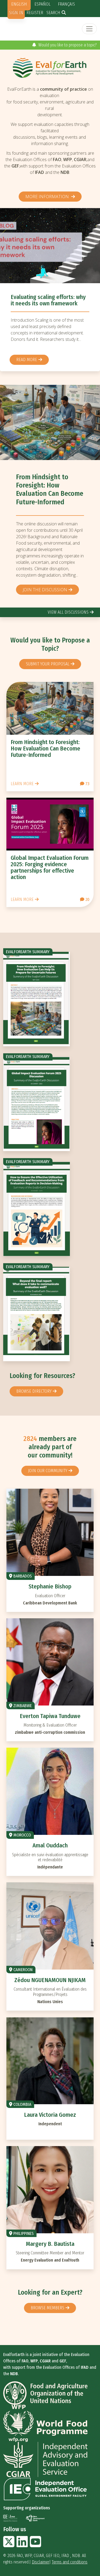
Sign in (16, 13)
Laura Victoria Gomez (50, 2115)
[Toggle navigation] (89, 29)
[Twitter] (9, 2545)
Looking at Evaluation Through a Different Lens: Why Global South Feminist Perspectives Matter (50, 307)
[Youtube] (35, 2545)
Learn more (22, 784)
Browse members (47, 2308)
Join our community (48, 1471)
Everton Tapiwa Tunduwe (50, 1716)
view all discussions (68, 612)
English (19, 4)
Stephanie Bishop (50, 1586)
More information (48, 197)
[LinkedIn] (22, 2545)
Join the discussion (45, 590)
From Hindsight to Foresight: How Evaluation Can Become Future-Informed (50, 490)
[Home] (50, 68)
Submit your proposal (48, 664)
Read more (27, 369)
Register (35, 13)
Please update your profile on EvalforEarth (60, 45)
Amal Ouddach (50, 1845)
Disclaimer (41, 2562)
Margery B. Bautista (50, 2244)
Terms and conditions (70, 2562)
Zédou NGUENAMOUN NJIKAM (50, 1980)
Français (66, 4)
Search (53, 13)
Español (42, 4)
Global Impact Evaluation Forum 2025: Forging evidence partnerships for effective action (50, 868)
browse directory (34, 1391)
